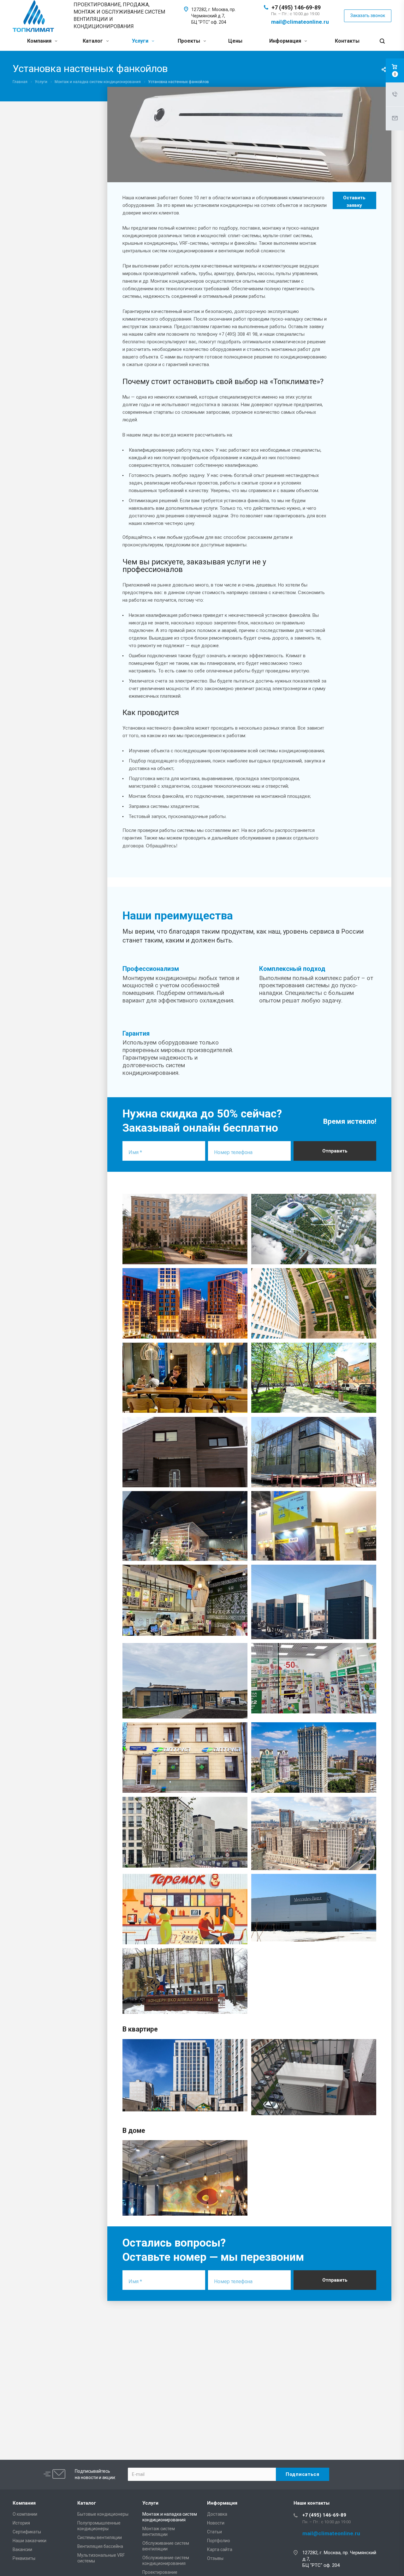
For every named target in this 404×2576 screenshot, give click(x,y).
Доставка (217, 2514)
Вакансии (22, 2549)
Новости (216, 2523)
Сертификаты (27, 2532)
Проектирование (160, 2572)
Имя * (135, 1152)
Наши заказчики (30, 2541)
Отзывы (215, 2558)
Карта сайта (220, 2549)
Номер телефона (233, 1152)
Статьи (214, 2532)
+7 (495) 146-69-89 (296, 7)
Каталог (93, 41)
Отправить (335, 1151)
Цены (235, 41)
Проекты (190, 41)
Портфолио (219, 2541)
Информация (286, 41)
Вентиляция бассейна (100, 2546)
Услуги (141, 41)
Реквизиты (24, 2558)
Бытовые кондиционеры (103, 2514)
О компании (25, 2514)
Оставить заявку (354, 202)
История (21, 2523)
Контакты (347, 41)
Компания (40, 41)
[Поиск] (382, 41)
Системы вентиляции (100, 2537)
